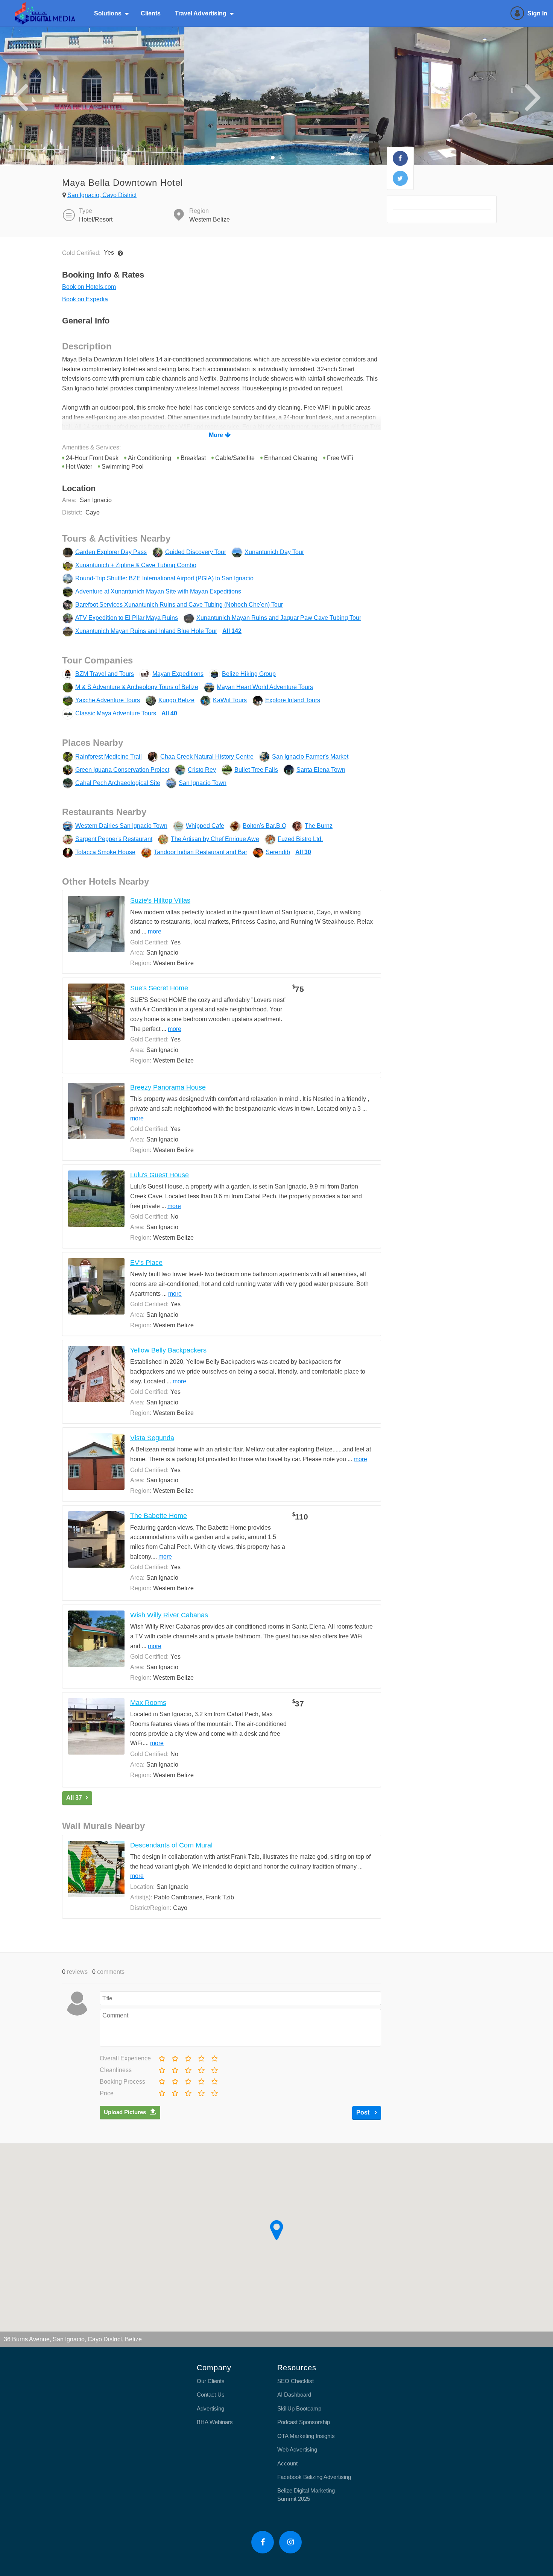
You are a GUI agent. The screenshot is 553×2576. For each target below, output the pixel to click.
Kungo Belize (176, 700)
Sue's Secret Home (159, 988)
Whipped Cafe (205, 826)
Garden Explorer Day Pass (111, 552)
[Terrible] (161, 2057)
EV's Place (146, 1263)
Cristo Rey (202, 770)
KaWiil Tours (230, 700)
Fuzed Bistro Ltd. (300, 839)
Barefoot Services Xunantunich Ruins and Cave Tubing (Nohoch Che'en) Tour (179, 605)
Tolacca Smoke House (105, 852)
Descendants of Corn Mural (171, 1845)
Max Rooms (148, 1703)
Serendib (278, 852)
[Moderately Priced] (175, 2092)
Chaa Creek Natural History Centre (207, 757)
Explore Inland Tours (293, 700)
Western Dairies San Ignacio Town (121, 826)
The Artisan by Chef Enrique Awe (215, 839)
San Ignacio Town (203, 783)
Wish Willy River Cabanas (169, 1615)
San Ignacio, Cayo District (102, 195)
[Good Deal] (201, 2092)
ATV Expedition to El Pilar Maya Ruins (127, 618)
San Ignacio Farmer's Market (310, 757)
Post (364, 2112)
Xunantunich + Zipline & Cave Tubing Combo (136, 565)
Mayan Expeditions (178, 674)
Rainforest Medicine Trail (109, 757)
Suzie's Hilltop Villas (160, 900)
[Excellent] (214, 2057)
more (155, 931)
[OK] (188, 2057)
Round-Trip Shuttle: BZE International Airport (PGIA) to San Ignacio (164, 578)
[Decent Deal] (188, 2092)
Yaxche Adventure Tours (108, 700)
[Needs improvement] (175, 2057)
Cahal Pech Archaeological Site (118, 783)
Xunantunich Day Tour (274, 552)
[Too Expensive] (161, 2092)
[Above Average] (201, 2069)
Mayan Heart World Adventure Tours (265, 687)
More (216, 435)
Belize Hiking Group (249, 674)
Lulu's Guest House (160, 1175)
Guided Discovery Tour (196, 552)
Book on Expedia (85, 299)
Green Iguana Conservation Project (122, 770)
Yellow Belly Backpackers (168, 1350)
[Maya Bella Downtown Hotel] (400, 158)
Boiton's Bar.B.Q (264, 826)
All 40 (169, 713)
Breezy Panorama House (168, 1087)
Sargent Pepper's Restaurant (114, 839)
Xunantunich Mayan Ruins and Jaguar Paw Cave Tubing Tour (279, 618)
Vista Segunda (152, 1438)
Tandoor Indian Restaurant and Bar (201, 852)
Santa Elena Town (321, 770)
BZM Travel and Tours (105, 674)
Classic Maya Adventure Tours (116, 713)
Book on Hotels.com (89, 287)
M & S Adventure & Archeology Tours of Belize (137, 687)
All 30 (303, 852)
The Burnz (319, 826)
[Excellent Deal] (214, 2092)
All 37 (74, 1798)
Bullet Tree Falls (256, 770)
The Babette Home (159, 1516)
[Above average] (201, 2057)
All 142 (232, 631)
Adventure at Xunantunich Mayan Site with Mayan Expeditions (158, 591)
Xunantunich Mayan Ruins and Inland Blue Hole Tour (146, 631)
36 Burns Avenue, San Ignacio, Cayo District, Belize (73, 2339)
